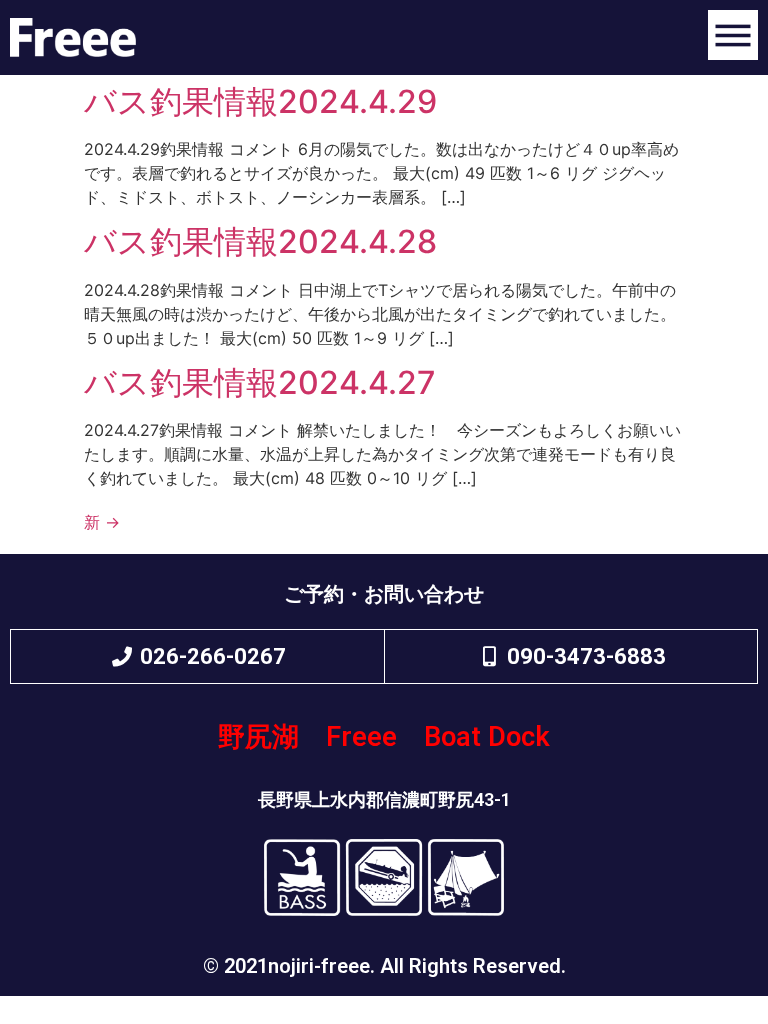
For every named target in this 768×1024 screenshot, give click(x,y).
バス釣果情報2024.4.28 (260, 241)
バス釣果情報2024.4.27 (260, 382)
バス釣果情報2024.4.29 (260, 101)
